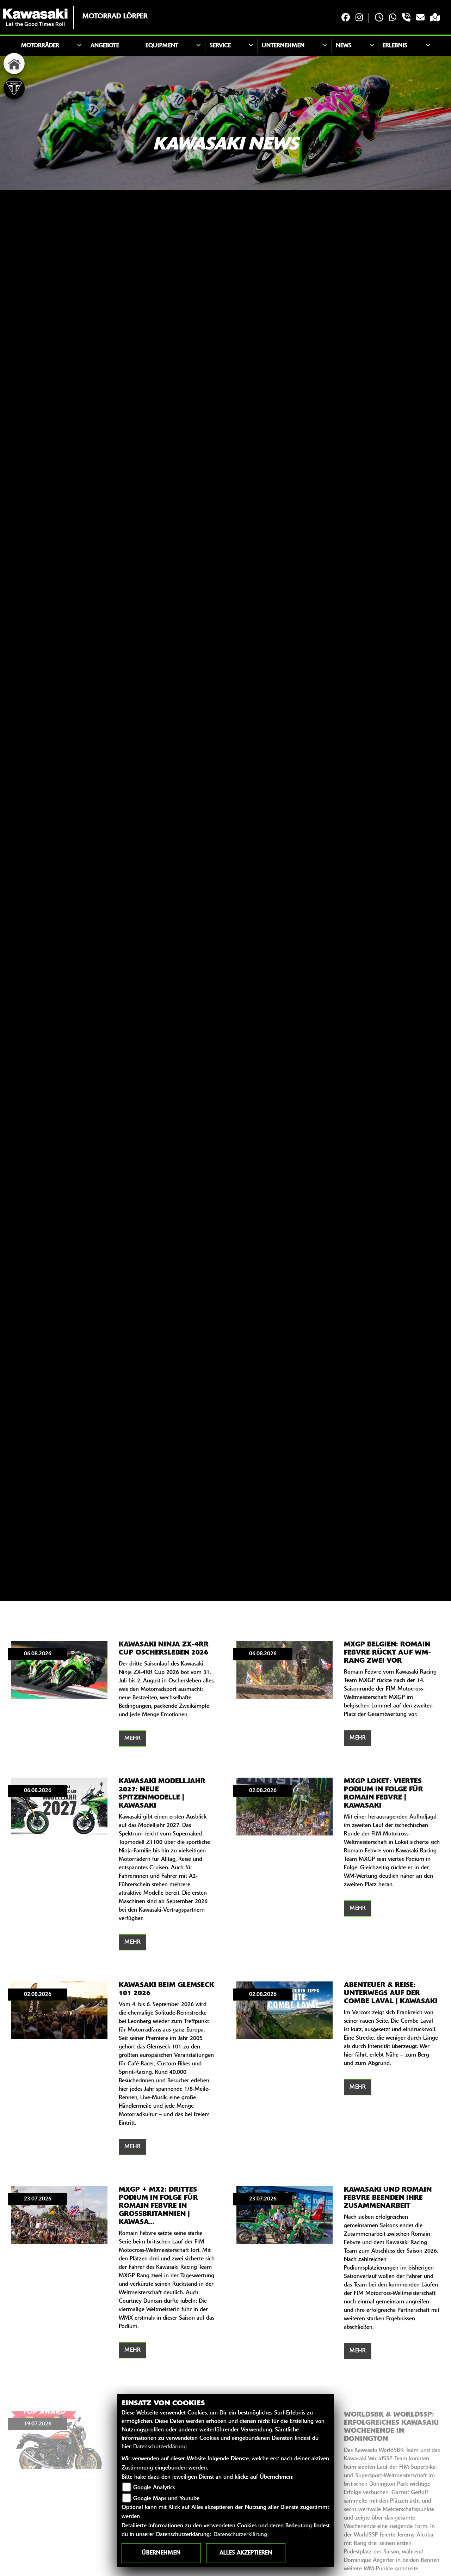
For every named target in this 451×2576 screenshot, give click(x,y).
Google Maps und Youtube (166, 2499)
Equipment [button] (162, 46)
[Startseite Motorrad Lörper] (35, 17)
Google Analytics (154, 2488)
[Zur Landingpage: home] (14, 63)
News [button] (344, 46)
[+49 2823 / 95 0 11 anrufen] (406, 18)
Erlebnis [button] (395, 46)
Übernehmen (161, 2553)
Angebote (105, 46)
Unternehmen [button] (283, 46)
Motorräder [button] (40, 46)
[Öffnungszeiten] (379, 18)
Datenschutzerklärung (160, 2447)
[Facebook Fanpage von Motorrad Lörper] (346, 18)
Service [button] (220, 46)
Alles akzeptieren (246, 2553)
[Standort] (435, 18)
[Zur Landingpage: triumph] (14, 88)
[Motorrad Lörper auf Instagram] (359, 18)
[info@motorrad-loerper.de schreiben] (420, 18)
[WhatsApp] (393, 18)
